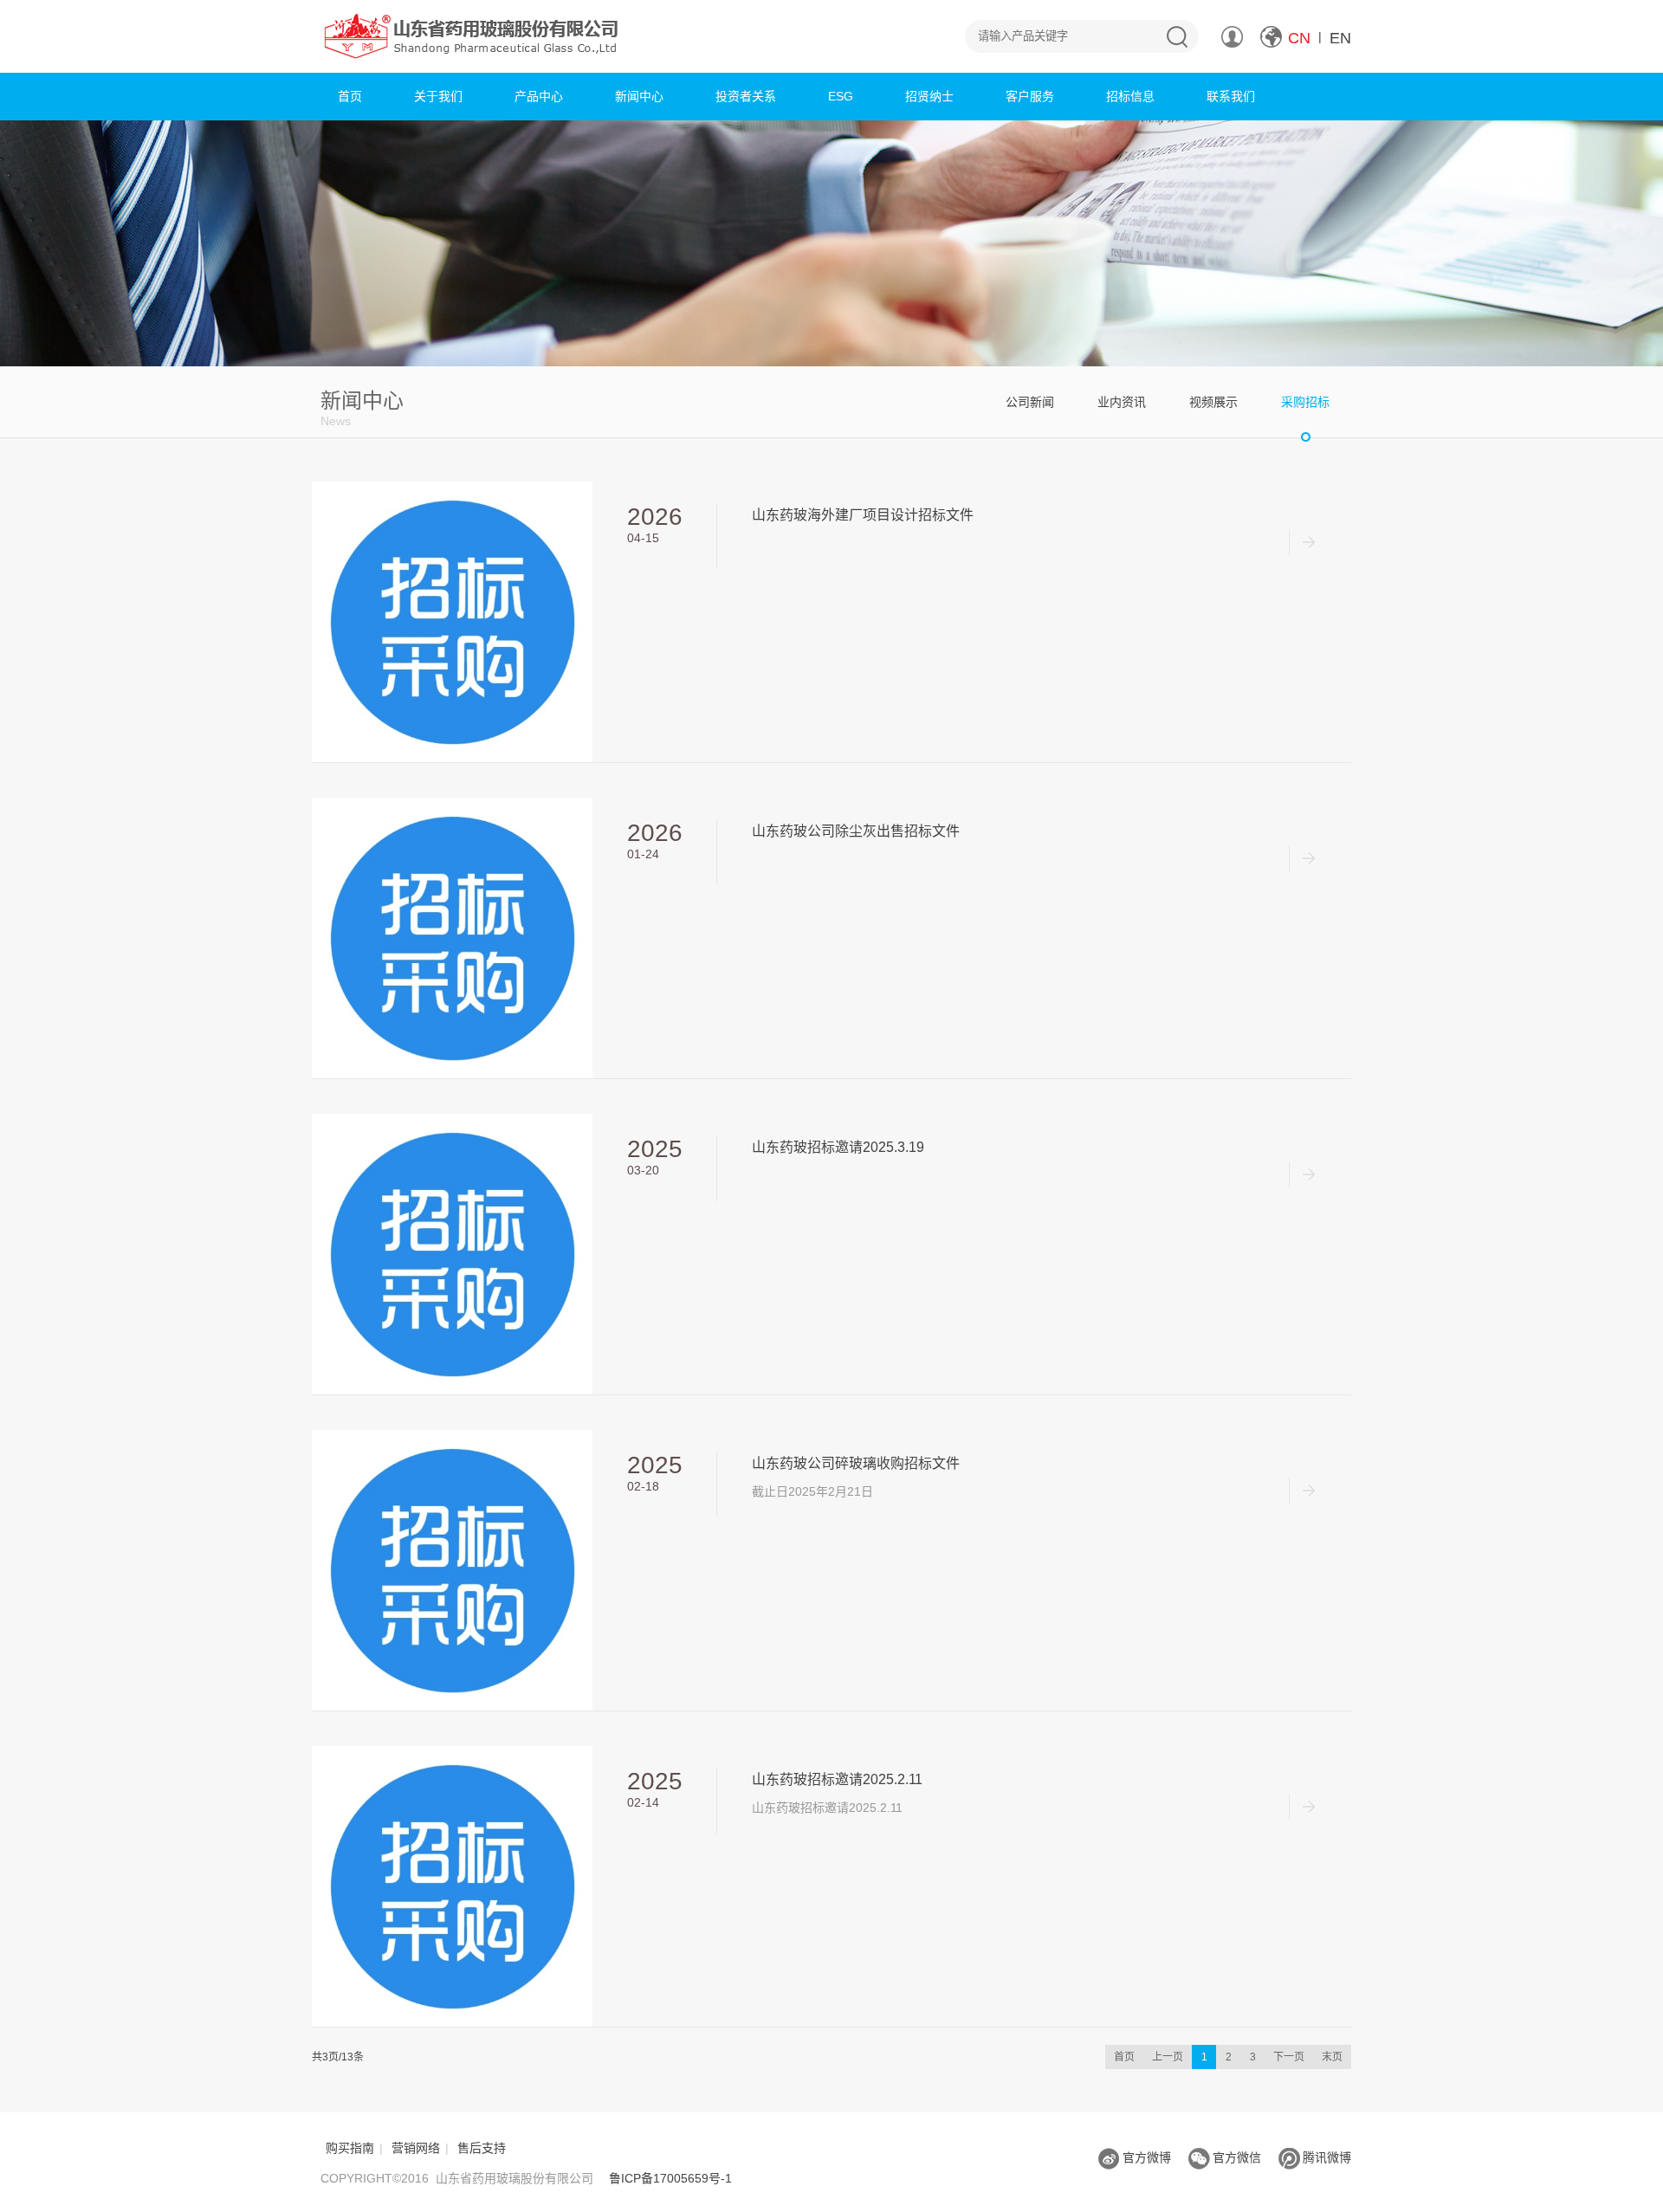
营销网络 (416, 2148)
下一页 (1289, 2057)
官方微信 (1237, 2157)
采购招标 (1305, 402)
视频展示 (1213, 402)
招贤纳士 (929, 96)
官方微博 (1147, 2157)
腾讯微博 (1327, 2157)
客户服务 (1030, 96)
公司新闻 (1030, 402)
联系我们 (1231, 96)
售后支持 (482, 2148)
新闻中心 (639, 96)
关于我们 (438, 96)
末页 (1332, 2057)
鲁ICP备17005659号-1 (670, 2178)
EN (1340, 38)
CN (1299, 38)
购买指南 (350, 2148)
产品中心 (539, 96)
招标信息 (1130, 96)
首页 (350, 96)
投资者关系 (746, 96)
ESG (841, 96)
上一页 (1168, 2057)
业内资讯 (1122, 402)
